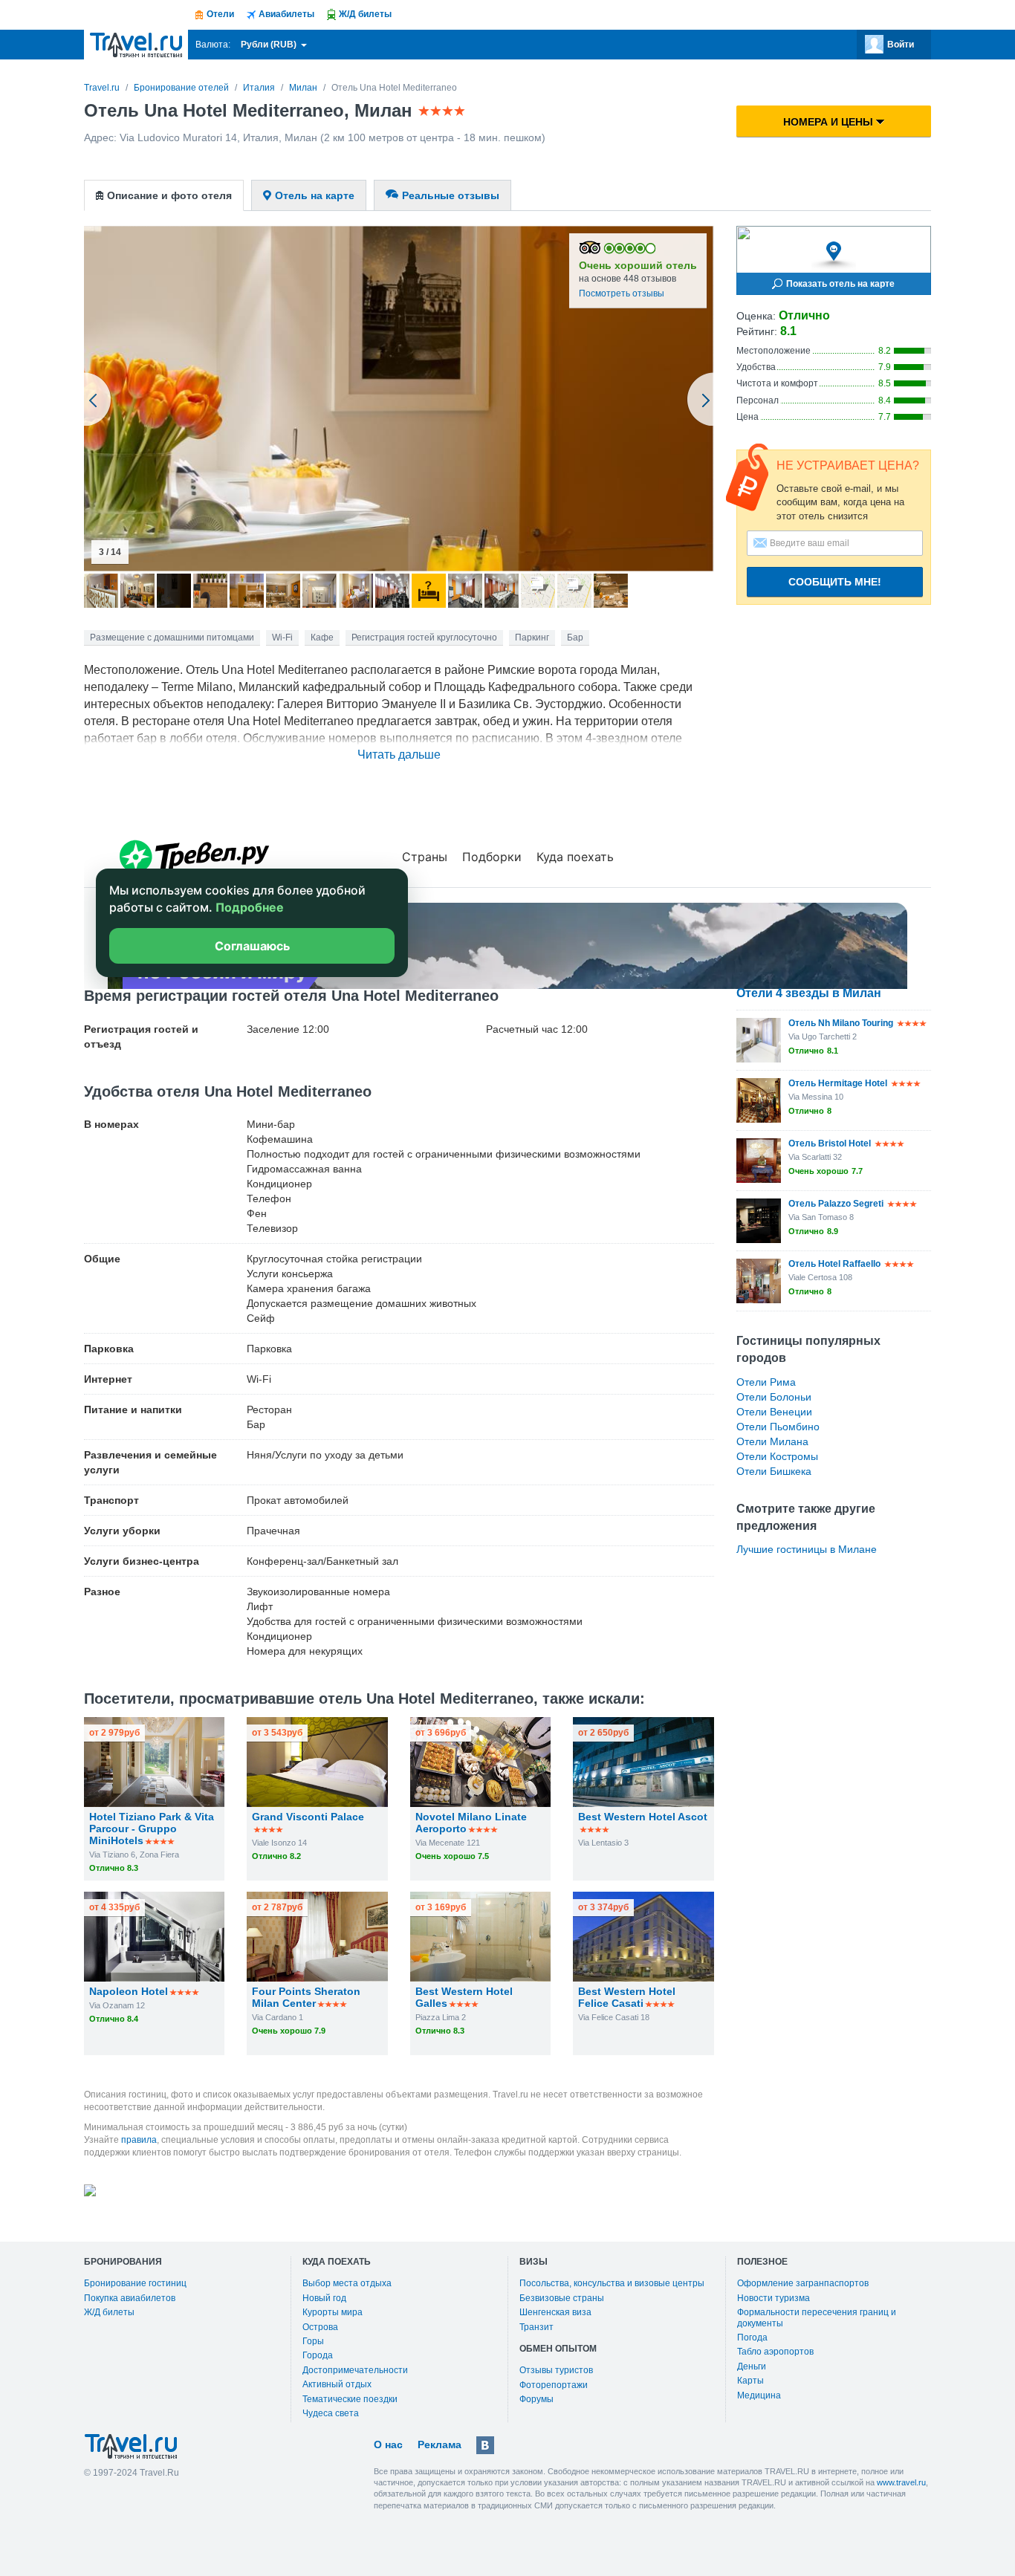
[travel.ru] (136, 45)
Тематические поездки (350, 2399)
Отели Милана (772, 1441)
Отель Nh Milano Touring (841, 1023)
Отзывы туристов (556, 2370)
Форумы (536, 2399)
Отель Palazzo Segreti (836, 1204)
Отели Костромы (777, 1456)
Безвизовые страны (562, 2298)
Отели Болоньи (774, 1397)
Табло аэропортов (775, 2352)
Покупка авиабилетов (130, 2298)
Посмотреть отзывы (622, 293)
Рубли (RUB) (270, 45)
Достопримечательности (355, 2370)
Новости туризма (774, 2298)
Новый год (324, 2298)
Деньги (752, 2366)
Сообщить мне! (835, 582)
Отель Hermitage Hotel (838, 1083)
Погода (752, 2337)
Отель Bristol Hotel (830, 1143)
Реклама (440, 2444)
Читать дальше (399, 755)
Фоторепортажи (554, 2385)
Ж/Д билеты (109, 2312)
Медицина (759, 2395)
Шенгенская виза (555, 2312)
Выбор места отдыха (347, 2283)
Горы (313, 2341)
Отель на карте (315, 195)
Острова (320, 2327)
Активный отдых (337, 2384)
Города (318, 2355)
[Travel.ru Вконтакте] (485, 2445)
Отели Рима (766, 1382)
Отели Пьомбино (778, 1427)
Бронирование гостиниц (135, 2283)
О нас (388, 2444)
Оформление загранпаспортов (803, 2283)
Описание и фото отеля (169, 195)
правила (139, 2140)
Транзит (536, 2327)
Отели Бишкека (774, 1471)
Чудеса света (331, 2413)
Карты (750, 2381)
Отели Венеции (774, 1412)
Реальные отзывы (451, 195)
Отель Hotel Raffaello (834, 1264)
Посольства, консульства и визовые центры (612, 2283)
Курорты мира (333, 2312)
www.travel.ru (901, 2482)
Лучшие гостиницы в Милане (807, 1549)
